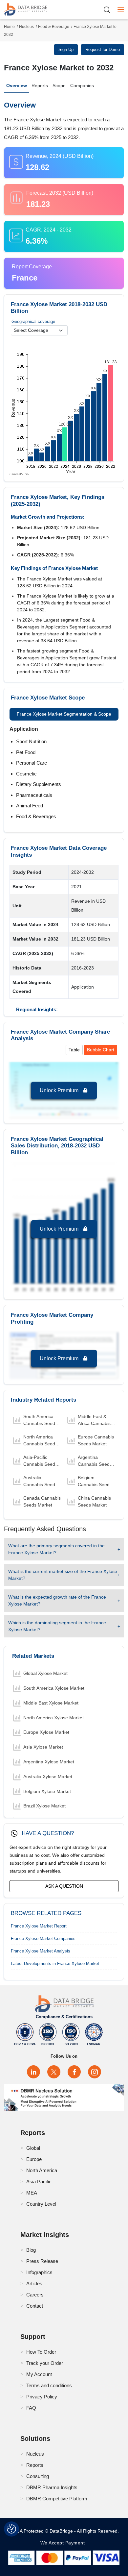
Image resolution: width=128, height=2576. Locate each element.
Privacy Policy (42, 2397)
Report (39, 1926)
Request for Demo (103, 49)
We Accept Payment (64, 2543)
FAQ (31, 2408)
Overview (17, 86)
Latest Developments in (55, 1963)
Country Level (41, 2204)
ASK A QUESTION (64, 1886)
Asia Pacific (39, 2182)
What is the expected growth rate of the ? (57, 1600)
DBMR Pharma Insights (52, 2487)
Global (33, 2148)
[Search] (109, 10)
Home (9, 27)
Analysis (41, 1951)
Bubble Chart (101, 1050)
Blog (31, 2250)
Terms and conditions (49, 2385)
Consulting (38, 2476)
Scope (59, 86)
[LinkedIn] (33, 2072)
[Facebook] (74, 2072)
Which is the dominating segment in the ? (57, 1626)
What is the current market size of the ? (63, 1575)
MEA (32, 2193)
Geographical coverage (33, 321)
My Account (39, 2374)
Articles (34, 2283)
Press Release (42, 2261)
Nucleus (26, 27)
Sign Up (66, 49)
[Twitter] (54, 2072)
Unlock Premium (60, 1090)
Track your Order (45, 2363)
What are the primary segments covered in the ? (56, 1549)
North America (42, 2170)
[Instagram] (95, 2072)
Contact (35, 2306)
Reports (40, 86)
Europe (34, 2159)
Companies (82, 86)
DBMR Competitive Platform (57, 2499)
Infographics (39, 2272)
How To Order (41, 2352)
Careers (35, 2295)
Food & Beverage (54, 27)
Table (74, 1050)
